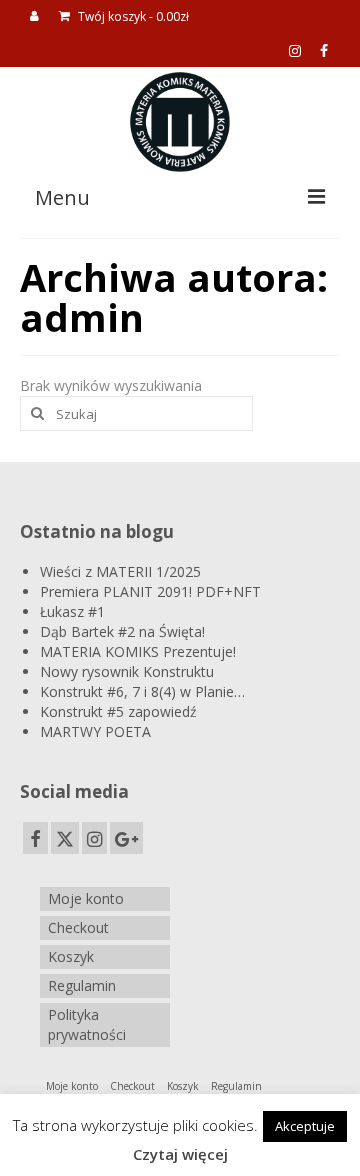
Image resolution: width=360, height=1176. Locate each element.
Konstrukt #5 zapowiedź (118, 711)
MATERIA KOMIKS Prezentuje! (138, 651)
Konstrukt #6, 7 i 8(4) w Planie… (142, 691)
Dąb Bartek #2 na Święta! (122, 631)
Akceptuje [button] (305, 1126)
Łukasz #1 (72, 611)
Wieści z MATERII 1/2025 (120, 571)
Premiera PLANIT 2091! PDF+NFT (150, 591)
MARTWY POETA (95, 731)
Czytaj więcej (180, 1154)
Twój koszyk (132, 16)
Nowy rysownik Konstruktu (127, 671)
